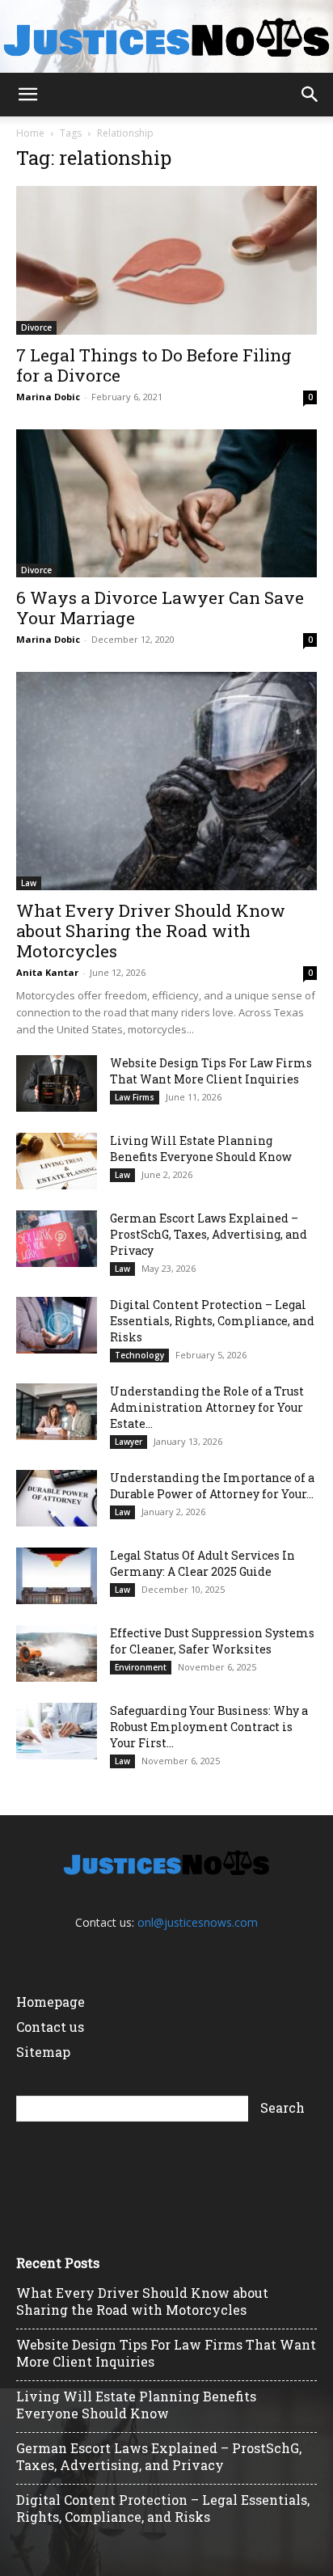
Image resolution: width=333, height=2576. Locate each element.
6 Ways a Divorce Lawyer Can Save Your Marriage (160, 608)
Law (29, 883)
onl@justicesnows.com (198, 1922)
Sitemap (43, 2052)
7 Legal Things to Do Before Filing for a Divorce (154, 365)
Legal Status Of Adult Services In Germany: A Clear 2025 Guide (202, 1563)
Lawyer (129, 1442)
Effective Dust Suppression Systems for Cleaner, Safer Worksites (212, 1641)
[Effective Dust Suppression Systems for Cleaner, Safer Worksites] (57, 1653)
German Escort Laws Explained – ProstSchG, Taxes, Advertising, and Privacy (209, 1234)
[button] (27, 95)
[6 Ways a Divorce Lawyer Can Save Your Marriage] (166, 504)
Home (30, 133)
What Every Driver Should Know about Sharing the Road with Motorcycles (151, 931)
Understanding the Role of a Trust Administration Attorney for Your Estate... (207, 1407)
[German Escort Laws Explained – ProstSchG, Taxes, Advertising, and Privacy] (57, 1239)
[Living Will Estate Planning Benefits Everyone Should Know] (57, 1161)
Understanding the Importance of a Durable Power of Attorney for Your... (212, 1486)
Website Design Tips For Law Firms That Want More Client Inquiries (211, 1071)
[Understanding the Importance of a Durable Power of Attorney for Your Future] (57, 1498)
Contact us (50, 2027)
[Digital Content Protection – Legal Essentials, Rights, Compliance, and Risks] (57, 1325)
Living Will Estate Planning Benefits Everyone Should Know (201, 1149)
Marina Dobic (48, 397)
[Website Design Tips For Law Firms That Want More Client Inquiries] (57, 1083)
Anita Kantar (47, 972)
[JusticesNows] (166, 38)
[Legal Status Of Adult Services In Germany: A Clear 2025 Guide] (57, 1576)
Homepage (51, 2002)
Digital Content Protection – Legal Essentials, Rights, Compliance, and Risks (212, 1321)
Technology (139, 1355)
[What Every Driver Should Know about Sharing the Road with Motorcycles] (166, 781)
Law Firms (135, 1097)
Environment (141, 1667)
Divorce (36, 327)
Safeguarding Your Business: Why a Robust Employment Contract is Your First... (209, 1727)
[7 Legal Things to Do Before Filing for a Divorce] (166, 260)
